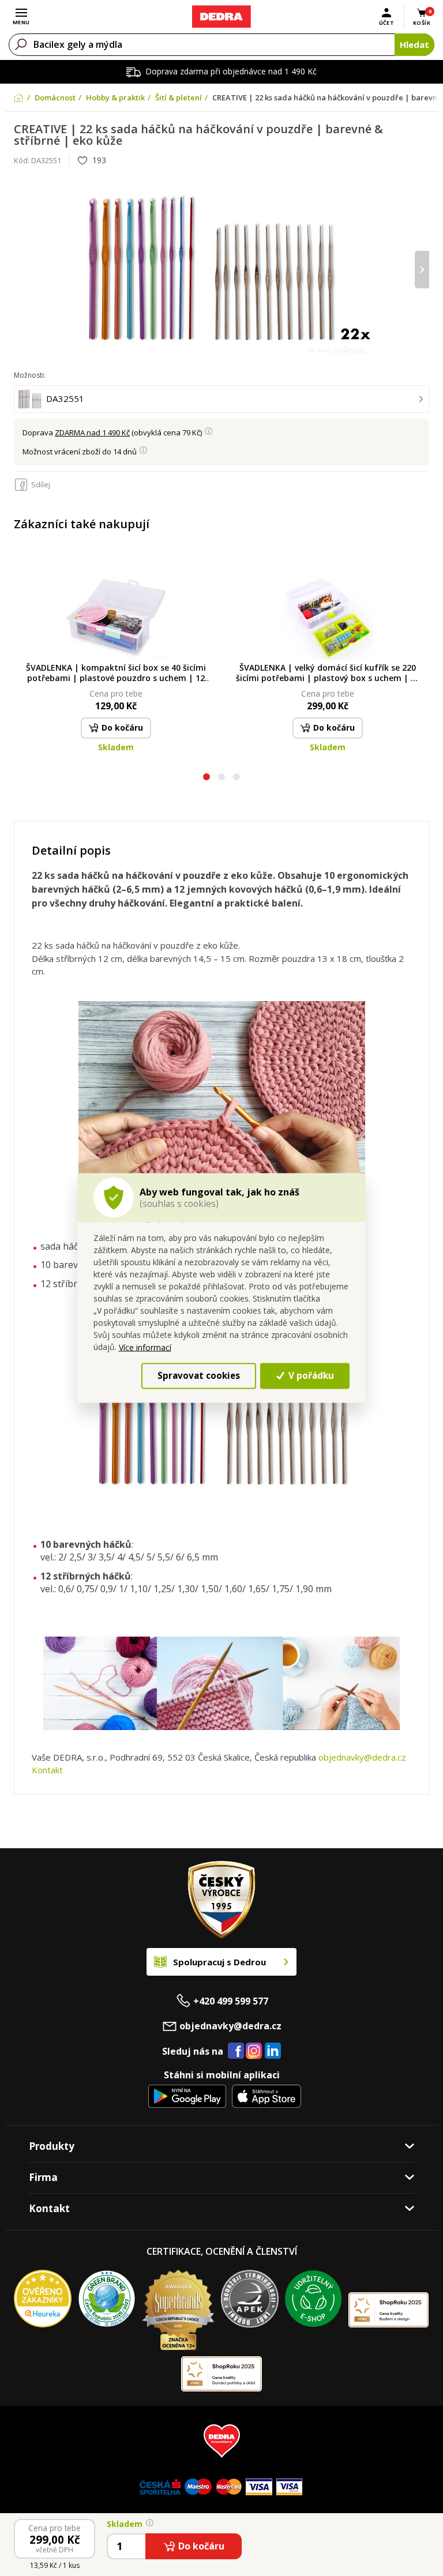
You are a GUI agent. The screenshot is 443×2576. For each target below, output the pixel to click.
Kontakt (47, 1770)
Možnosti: (30, 375)
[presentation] (21, 270)
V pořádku (310, 1375)
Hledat (414, 44)
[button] (207, 778)
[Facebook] (236, 2051)
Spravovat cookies (199, 1375)
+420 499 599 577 (231, 2001)
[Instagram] (254, 2052)
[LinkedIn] (273, 2051)
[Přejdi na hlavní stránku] (221, 17)
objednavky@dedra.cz (362, 1757)
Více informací (145, 1347)
